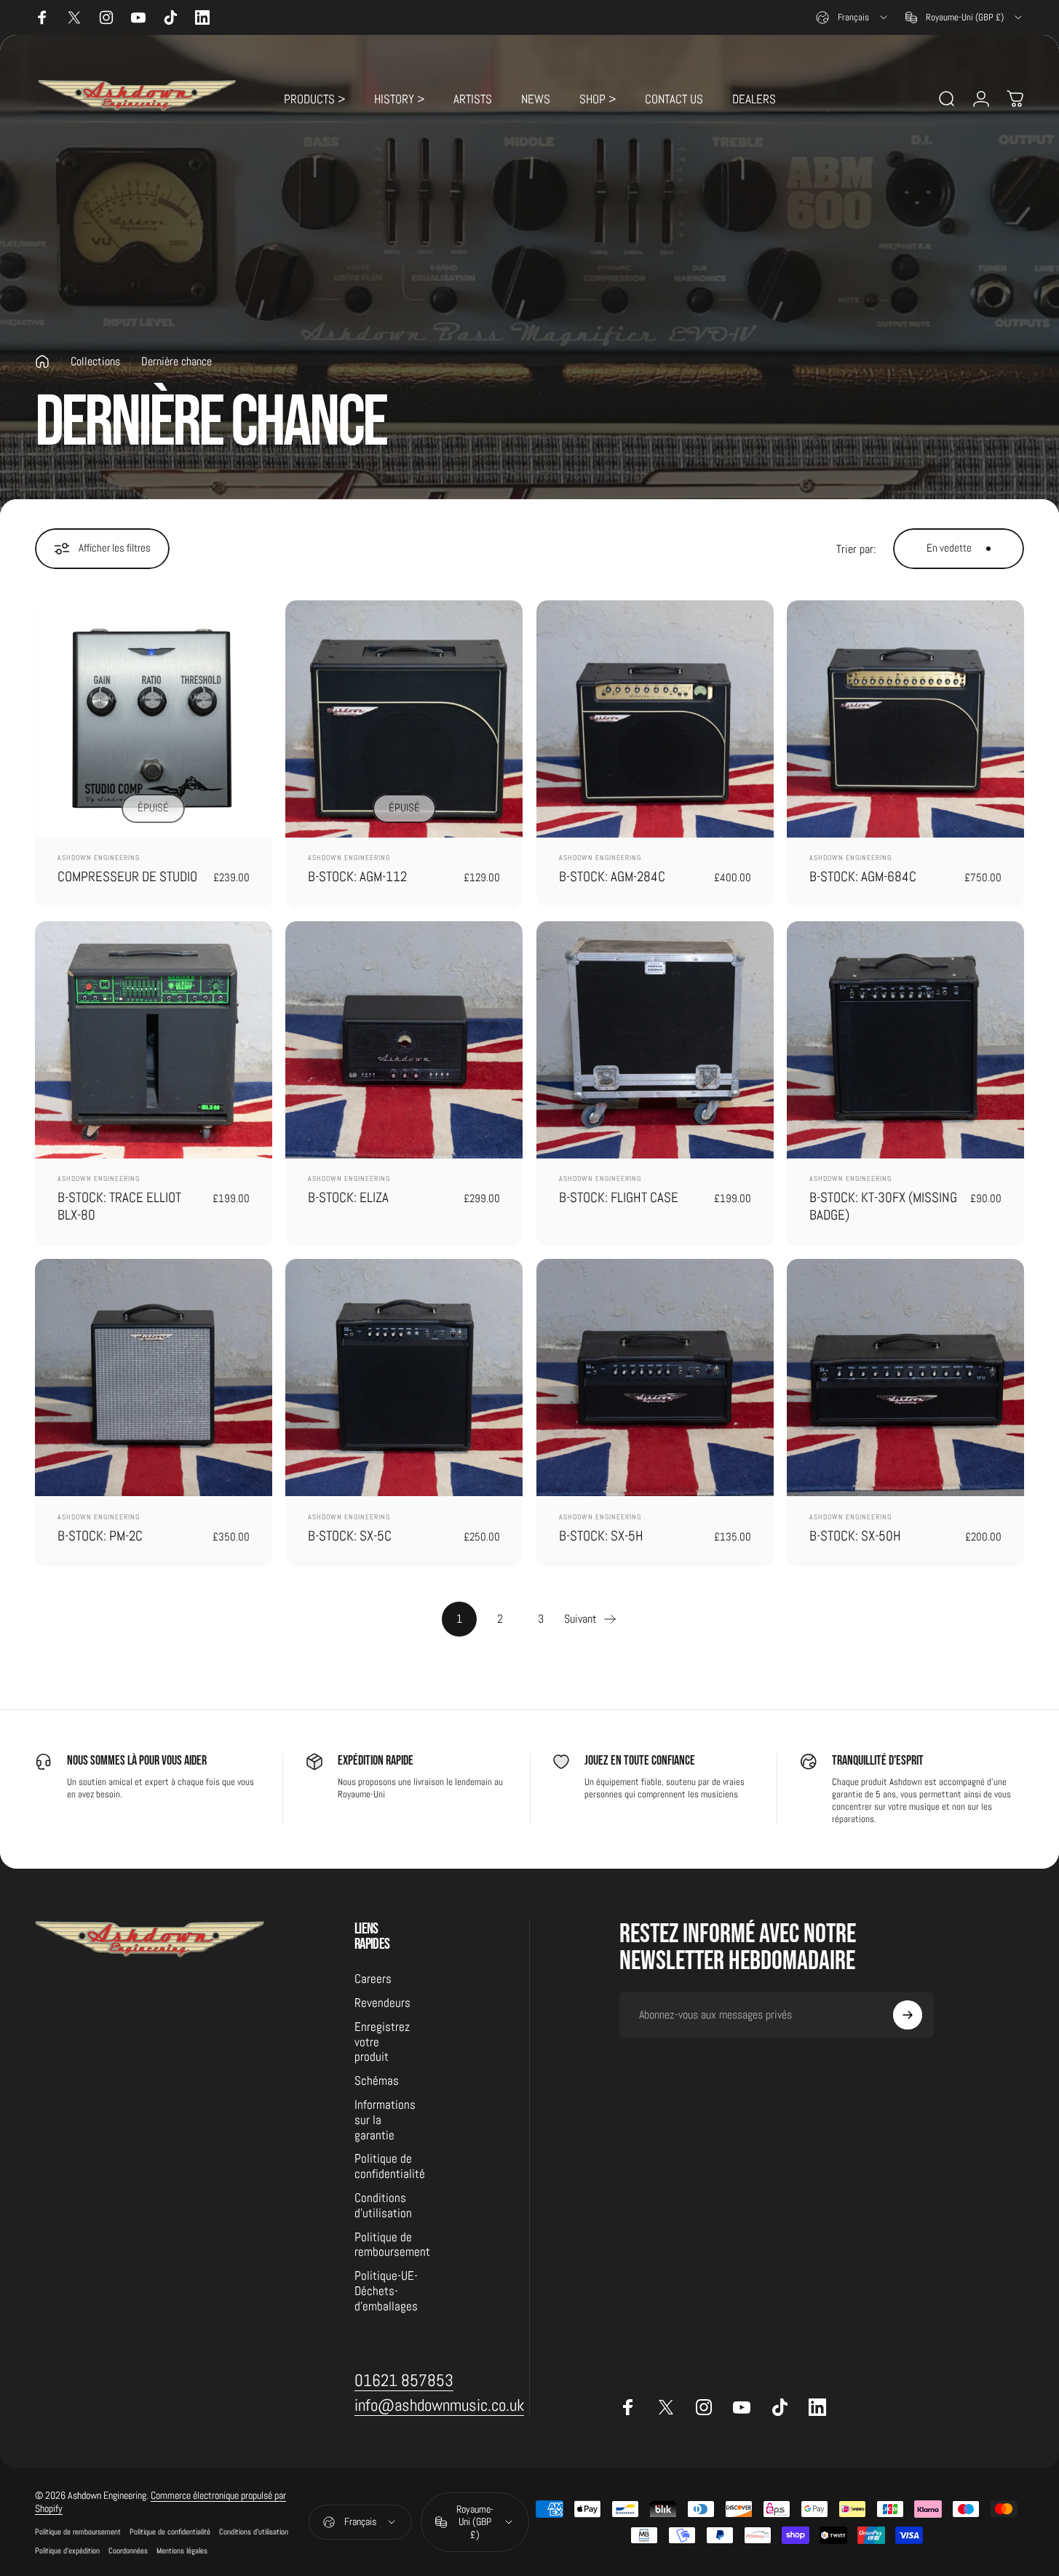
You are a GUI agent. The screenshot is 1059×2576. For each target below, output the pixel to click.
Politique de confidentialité (390, 2167)
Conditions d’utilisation (254, 2532)
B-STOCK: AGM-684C (863, 876)
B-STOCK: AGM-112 (357, 876)
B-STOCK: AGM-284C (612, 876)
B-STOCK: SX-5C (350, 1536)
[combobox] (853, 17)
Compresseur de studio (127, 876)
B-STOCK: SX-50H (855, 1536)
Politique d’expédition (67, 2551)
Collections (95, 361)
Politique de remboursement (392, 2245)
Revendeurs (382, 2003)
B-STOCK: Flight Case (619, 1197)
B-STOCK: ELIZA (348, 1197)
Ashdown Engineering (99, 858)
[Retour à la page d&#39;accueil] (42, 362)
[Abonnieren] (908, 2015)
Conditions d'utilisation (383, 2206)
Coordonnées (128, 2551)
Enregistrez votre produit (382, 2043)
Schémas (377, 2081)
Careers (373, 1979)
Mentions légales (182, 2551)
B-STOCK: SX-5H (601, 1536)
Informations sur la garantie (385, 2120)
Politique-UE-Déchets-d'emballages (386, 2291)
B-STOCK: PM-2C (100, 1536)
